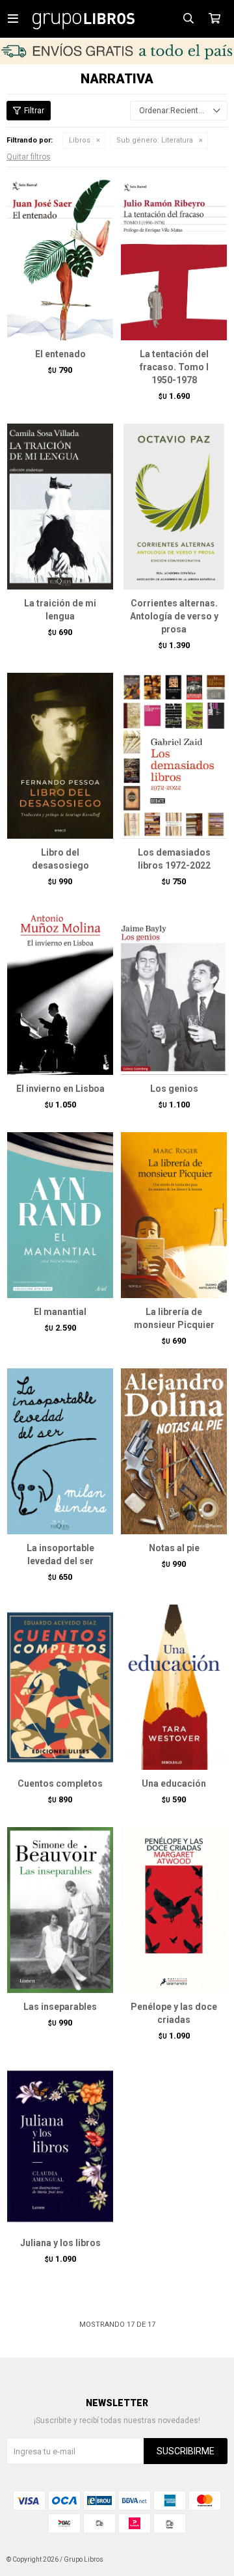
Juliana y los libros (60, 2243)
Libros (80, 140)
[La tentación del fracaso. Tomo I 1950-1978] (174, 257)
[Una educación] (174, 1687)
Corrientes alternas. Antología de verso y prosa (174, 616)
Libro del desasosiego (60, 859)
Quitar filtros (29, 157)
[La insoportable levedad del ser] (60, 1451)
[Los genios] (174, 992)
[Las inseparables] (60, 1910)
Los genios (174, 1089)
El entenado (60, 354)
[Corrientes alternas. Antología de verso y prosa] (174, 506)
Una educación (174, 1783)
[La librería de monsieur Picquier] (174, 1215)
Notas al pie (174, 1548)
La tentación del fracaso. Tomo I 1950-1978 (174, 367)
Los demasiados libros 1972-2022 (174, 859)
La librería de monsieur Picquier (174, 1318)
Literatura (155, 140)
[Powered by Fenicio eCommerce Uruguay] (208, 2560)
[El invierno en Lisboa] (60, 992)
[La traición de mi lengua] (60, 506)
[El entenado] (60, 257)
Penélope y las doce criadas (174, 2013)
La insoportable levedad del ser (60, 1554)
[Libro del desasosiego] (60, 755)
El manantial (60, 1312)
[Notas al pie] (174, 1451)
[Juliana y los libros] (60, 2146)
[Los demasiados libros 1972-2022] (174, 755)
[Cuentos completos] (60, 1687)
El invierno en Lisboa (60, 1089)
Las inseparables (60, 2007)
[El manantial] (60, 1215)
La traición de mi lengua (60, 610)
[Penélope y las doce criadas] (174, 1910)
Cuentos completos (60, 1783)
